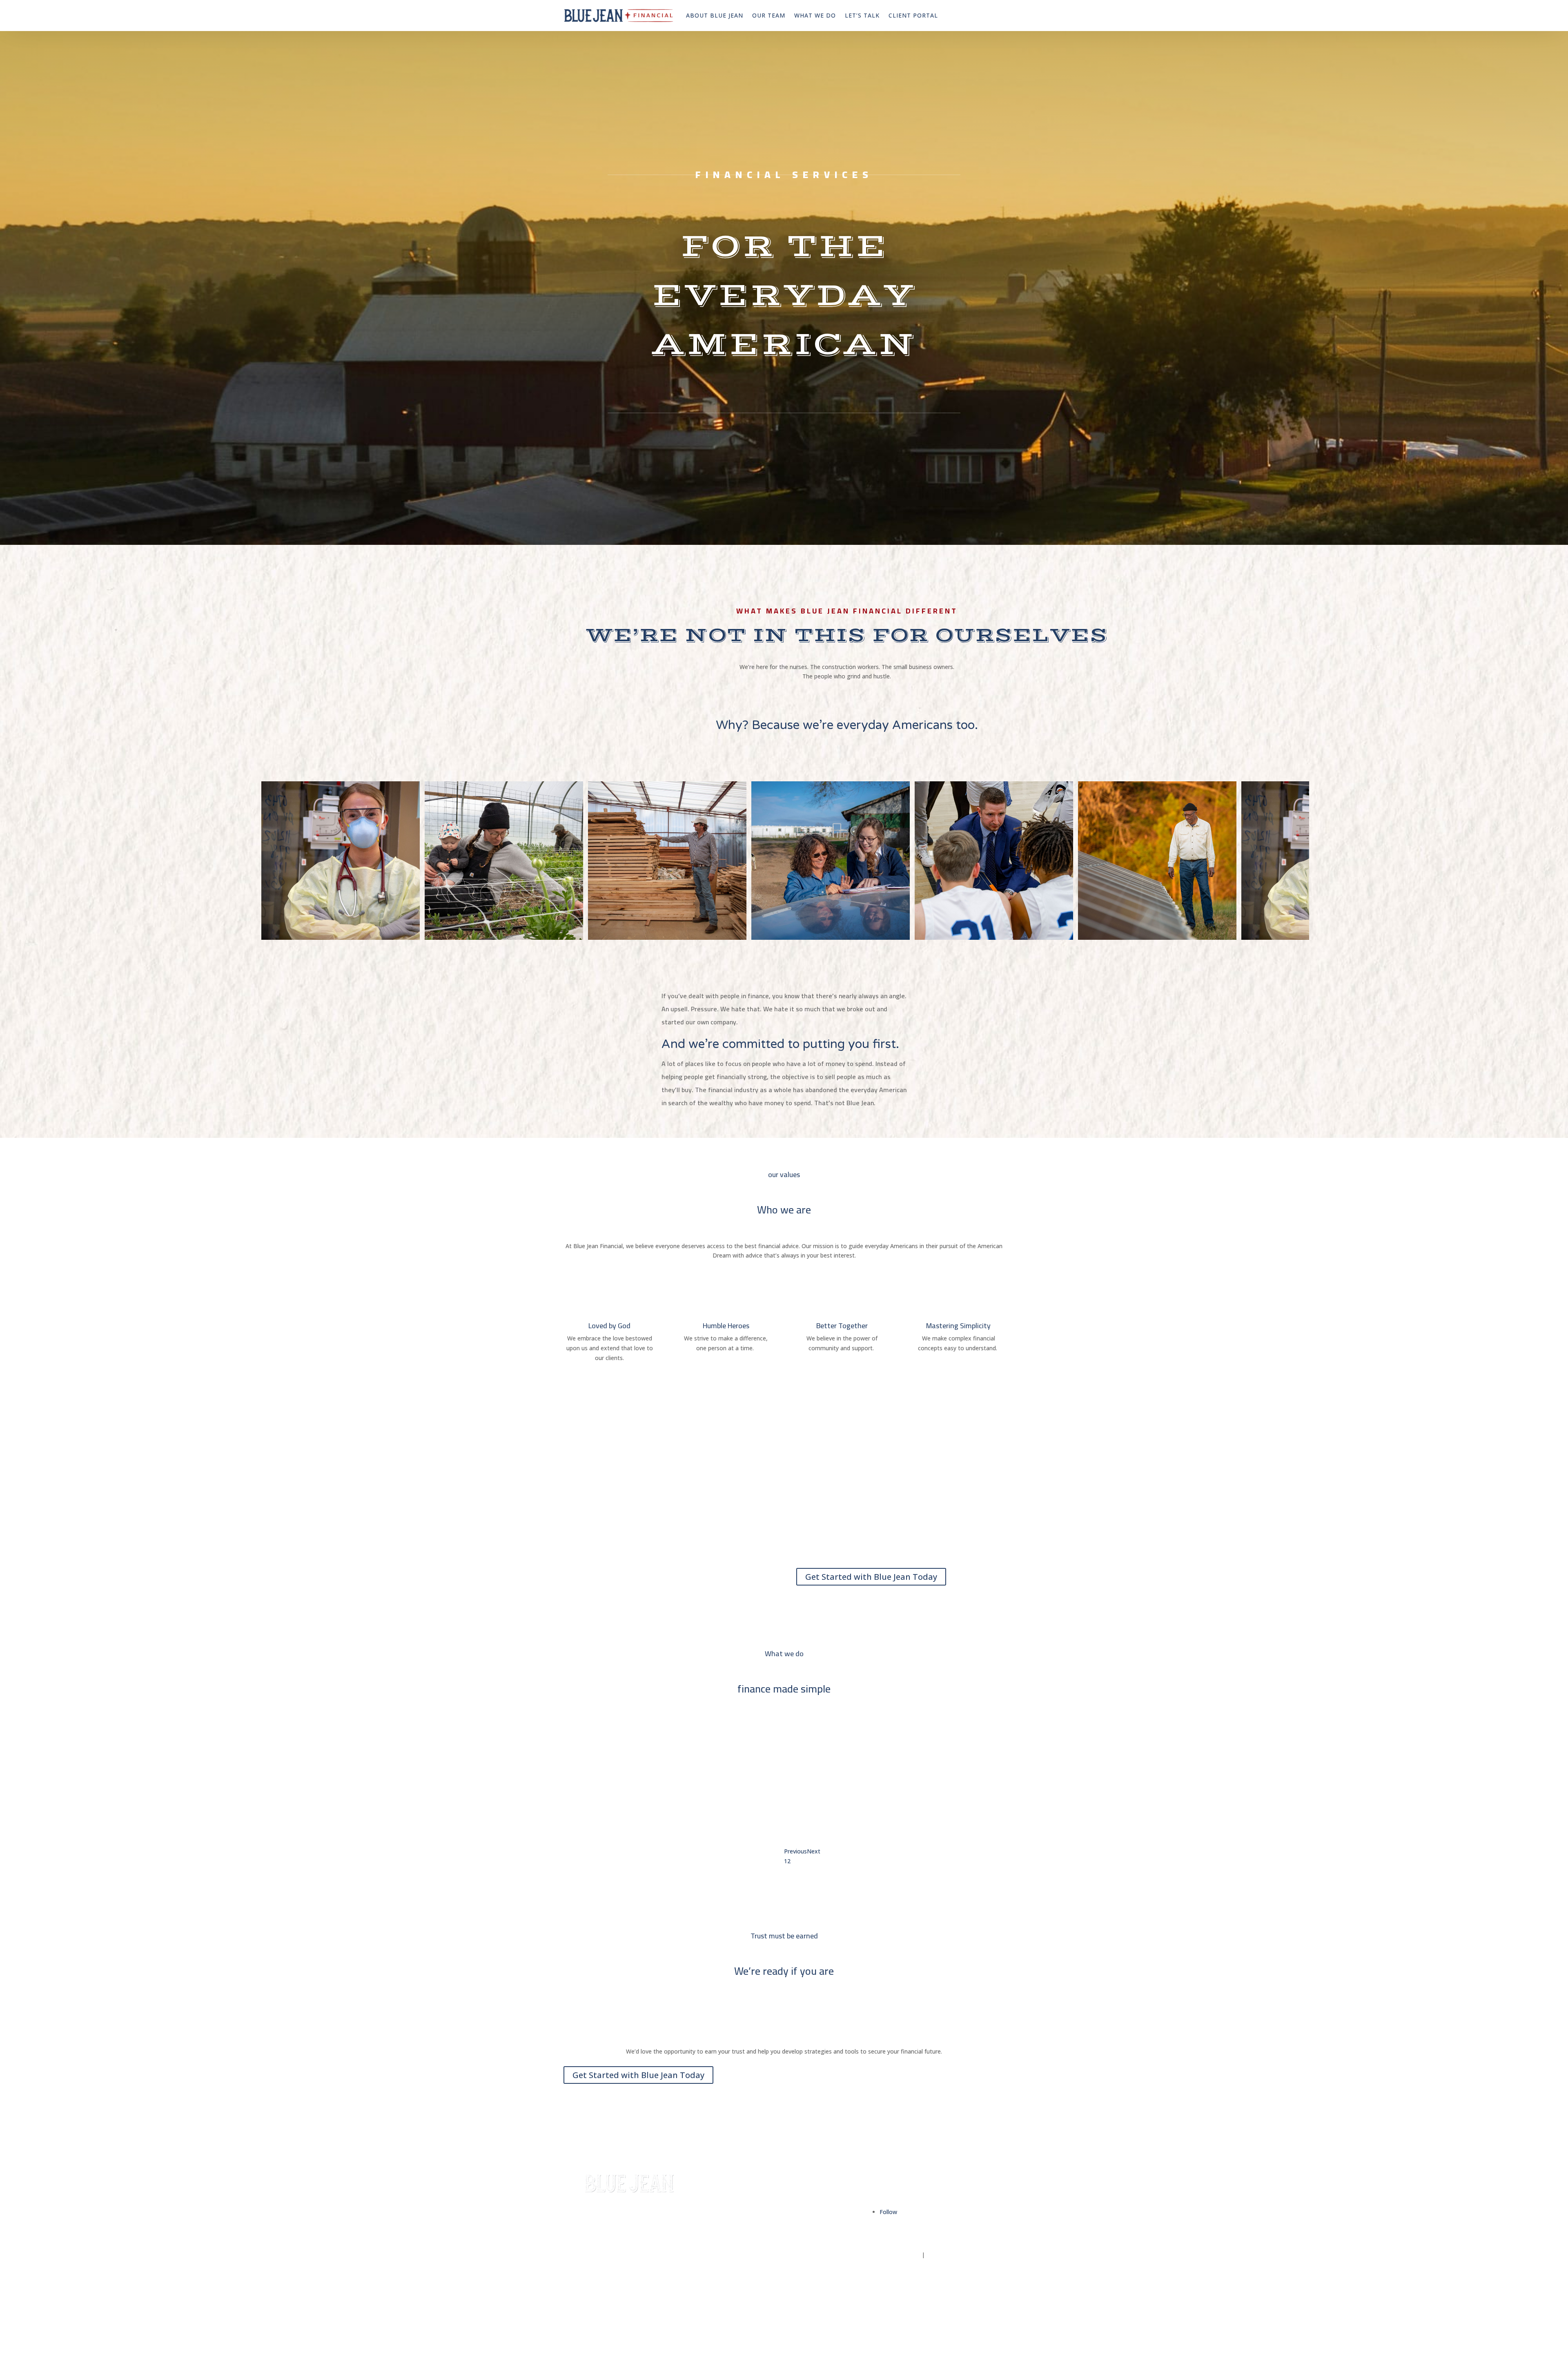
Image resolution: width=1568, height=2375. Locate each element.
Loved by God (609, 1326)
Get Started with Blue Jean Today (871, 1577)
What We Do (815, 15)
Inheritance (727, 2255)
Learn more (816, 1826)
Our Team (769, 15)
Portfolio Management (836, 1770)
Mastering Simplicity (958, 1326)
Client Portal (913, 15)
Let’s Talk (862, 15)
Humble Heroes (726, 1326)
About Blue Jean (715, 15)
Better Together (842, 1326)
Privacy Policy (901, 2255)
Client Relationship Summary (966, 2255)
